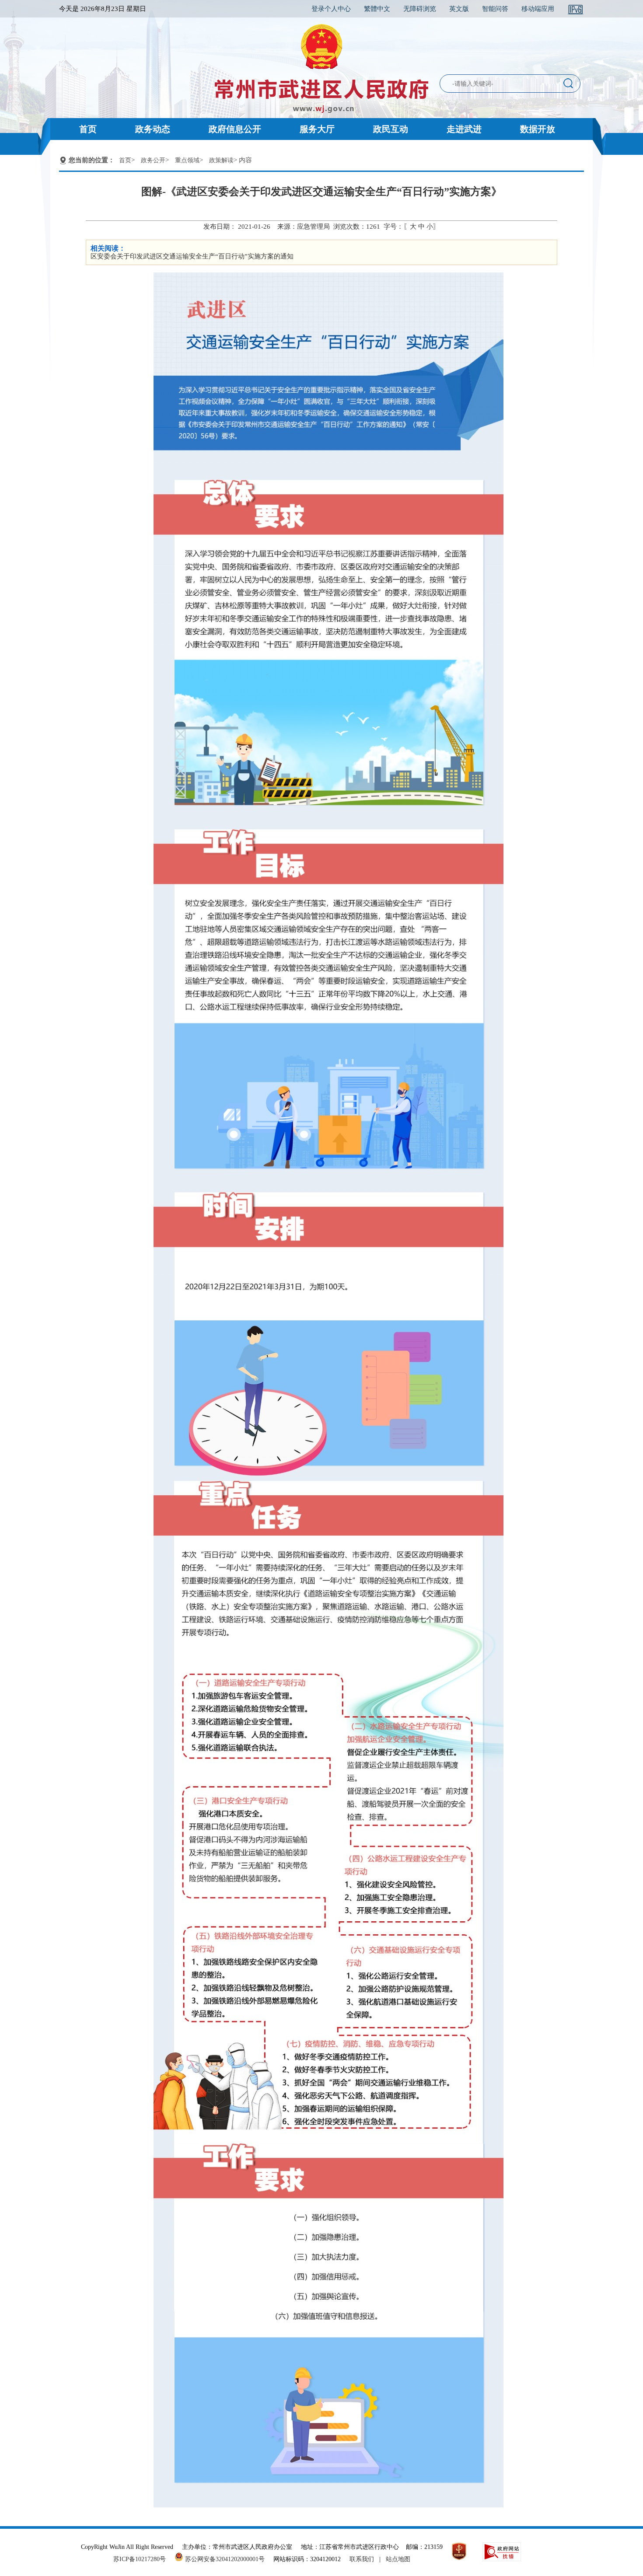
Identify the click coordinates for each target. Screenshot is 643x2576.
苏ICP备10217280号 (143, 2559)
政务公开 (153, 160)
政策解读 (221, 160)
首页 (88, 129)
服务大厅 (317, 129)
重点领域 (187, 160)
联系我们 (362, 2559)
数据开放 (538, 129)
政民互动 (391, 129)
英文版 (459, 9)
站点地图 (398, 2559)
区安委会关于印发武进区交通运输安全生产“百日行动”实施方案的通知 (192, 256)
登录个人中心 (331, 9)
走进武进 (464, 129)
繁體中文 (377, 9)
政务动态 (153, 129)
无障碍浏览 (420, 9)
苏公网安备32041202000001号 (224, 2559)
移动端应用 (538, 9)
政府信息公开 (235, 129)
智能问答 (495, 9)
